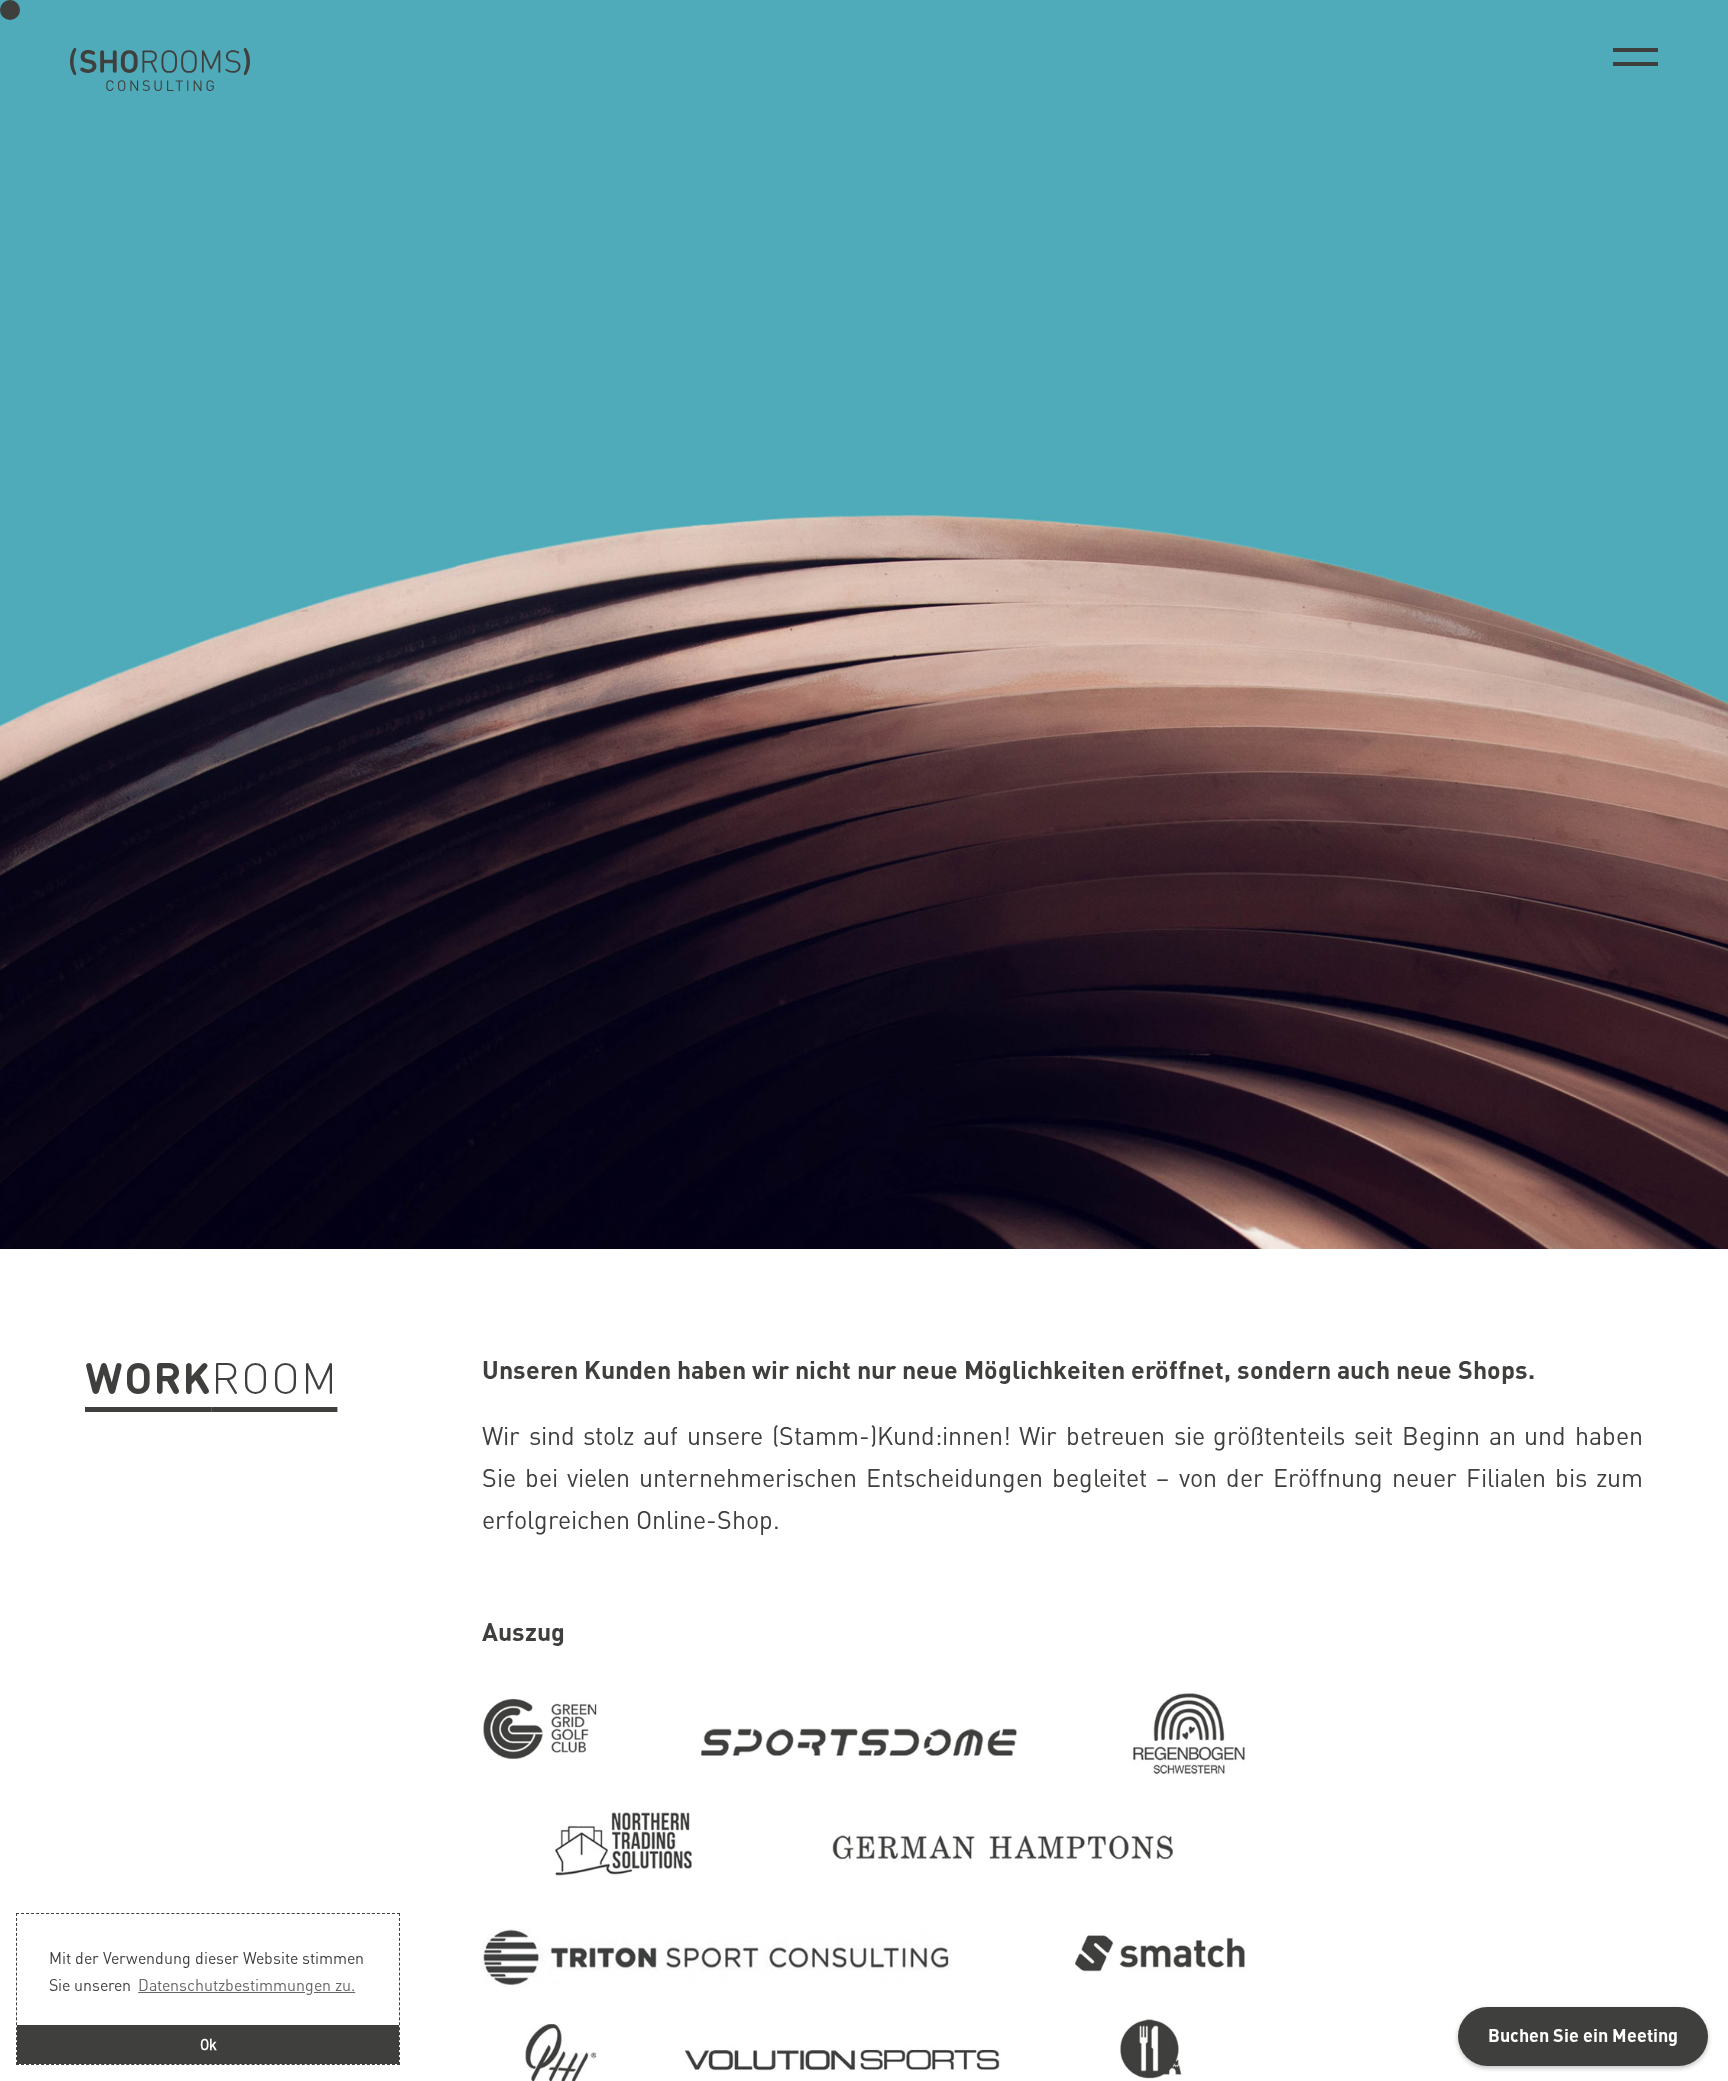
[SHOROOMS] (160, 70)
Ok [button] (208, 2044)
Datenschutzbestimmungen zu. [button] (246, 1984)
